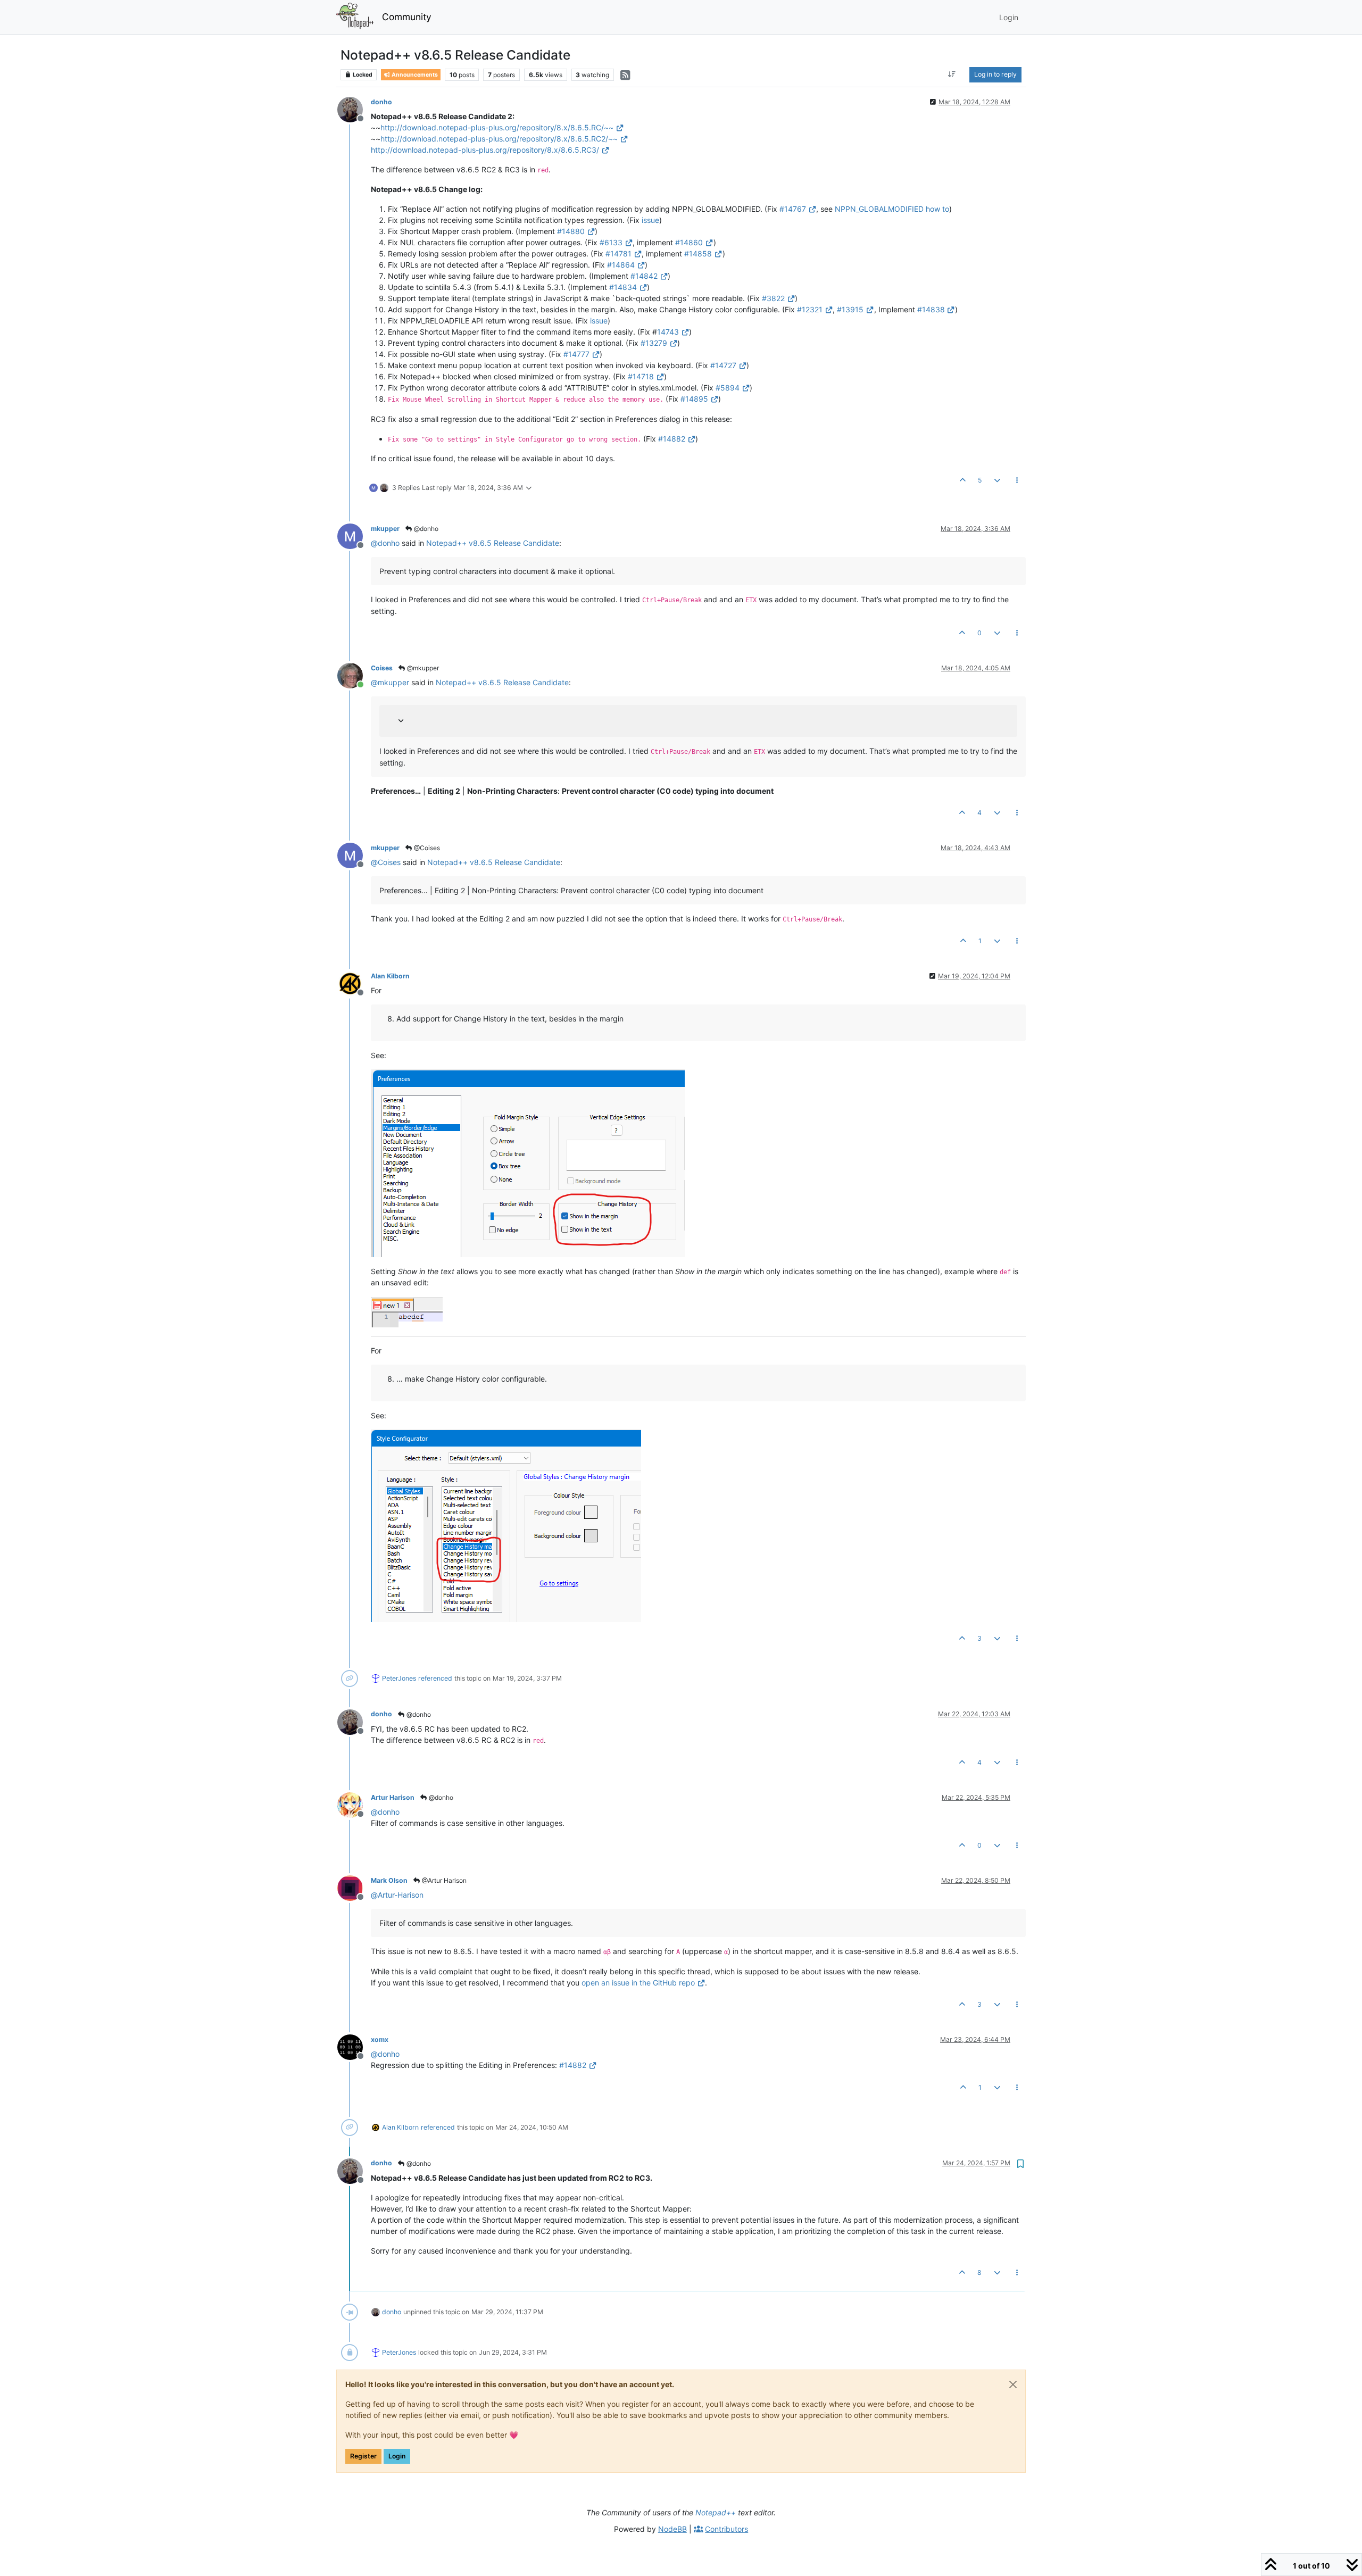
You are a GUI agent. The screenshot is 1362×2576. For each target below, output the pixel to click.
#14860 (689, 242)
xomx (380, 2039)
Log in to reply (995, 74)
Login (397, 2456)
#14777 (576, 354)
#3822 (773, 298)
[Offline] (354, 109)
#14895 (694, 399)
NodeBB (672, 2529)
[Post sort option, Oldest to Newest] (952, 74)
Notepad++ (716, 2512)
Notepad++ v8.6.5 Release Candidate (493, 543)
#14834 (623, 287)
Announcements (414, 75)
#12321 (810, 309)
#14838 (931, 309)
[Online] (354, 675)
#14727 (723, 365)
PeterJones (399, 1678)
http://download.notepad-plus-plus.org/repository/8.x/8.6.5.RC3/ (485, 150)
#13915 (850, 309)
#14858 (698, 254)
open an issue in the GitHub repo (638, 1983)
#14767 (793, 209)
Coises (382, 668)
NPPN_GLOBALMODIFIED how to (892, 209)
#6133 (611, 242)
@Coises (426, 848)
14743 (668, 332)
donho (381, 102)
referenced (435, 1678)
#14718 (641, 376)
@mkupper (422, 668)
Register (363, 2456)
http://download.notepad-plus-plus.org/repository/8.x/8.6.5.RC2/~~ (499, 139)
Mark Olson (389, 1880)
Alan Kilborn (390, 976)
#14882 (672, 439)
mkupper (385, 529)
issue (650, 220)
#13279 (654, 343)
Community (407, 17)
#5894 (728, 388)
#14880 (571, 231)
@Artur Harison (443, 1880)
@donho (425, 529)
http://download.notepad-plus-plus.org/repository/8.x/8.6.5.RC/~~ (497, 127)
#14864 (621, 265)
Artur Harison (393, 1797)
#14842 (644, 276)
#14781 (618, 254)
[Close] (1013, 2384)
